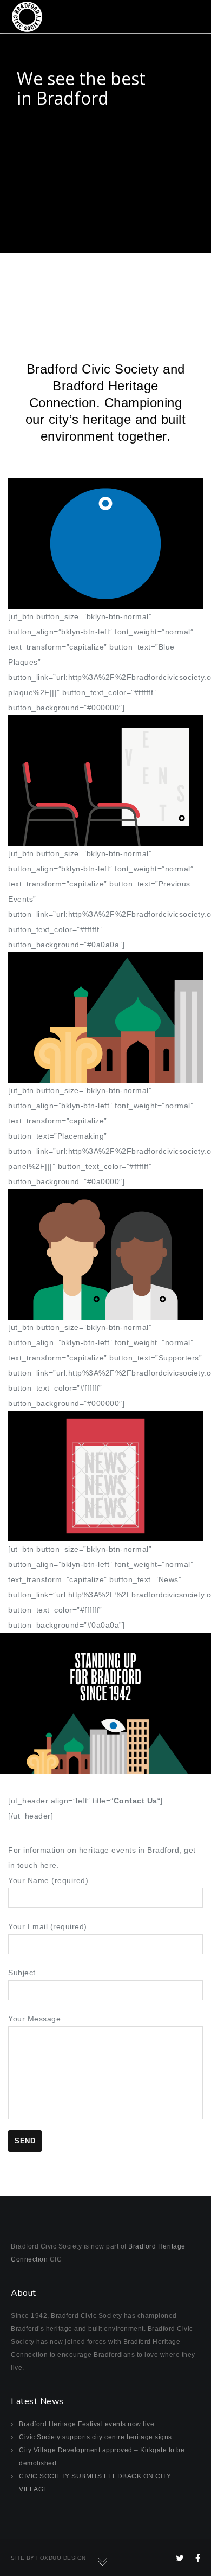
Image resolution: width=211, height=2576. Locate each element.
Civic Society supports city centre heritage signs (95, 2437)
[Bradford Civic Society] (27, 16)
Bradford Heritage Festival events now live (87, 2424)
